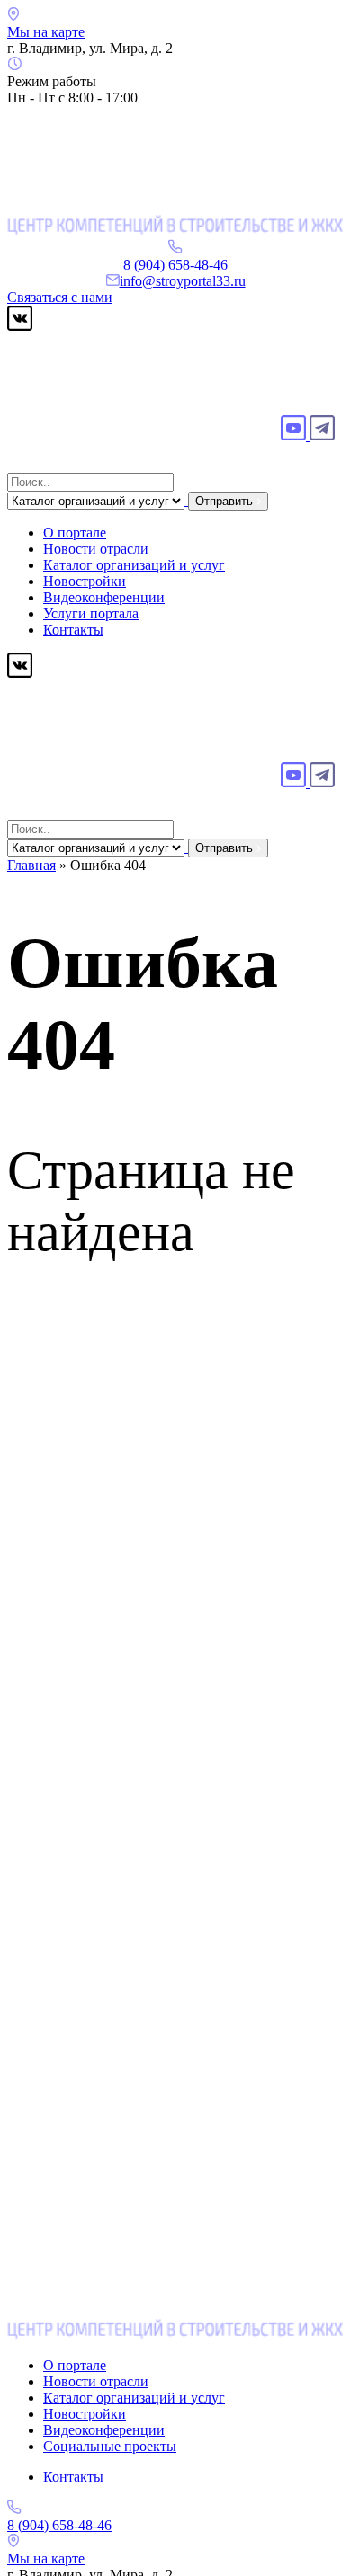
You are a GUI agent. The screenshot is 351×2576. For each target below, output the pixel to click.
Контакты (73, 630)
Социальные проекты (110, 2446)
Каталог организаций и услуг (134, 565)
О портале (75, 533)
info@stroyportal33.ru (183, 281)
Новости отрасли (96, 549)
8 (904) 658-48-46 (175, 265)
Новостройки (85, 581)
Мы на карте (46, 32)
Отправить (226, 501)
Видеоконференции (104, 597)
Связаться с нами (60, 297)
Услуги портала (91, 613)
